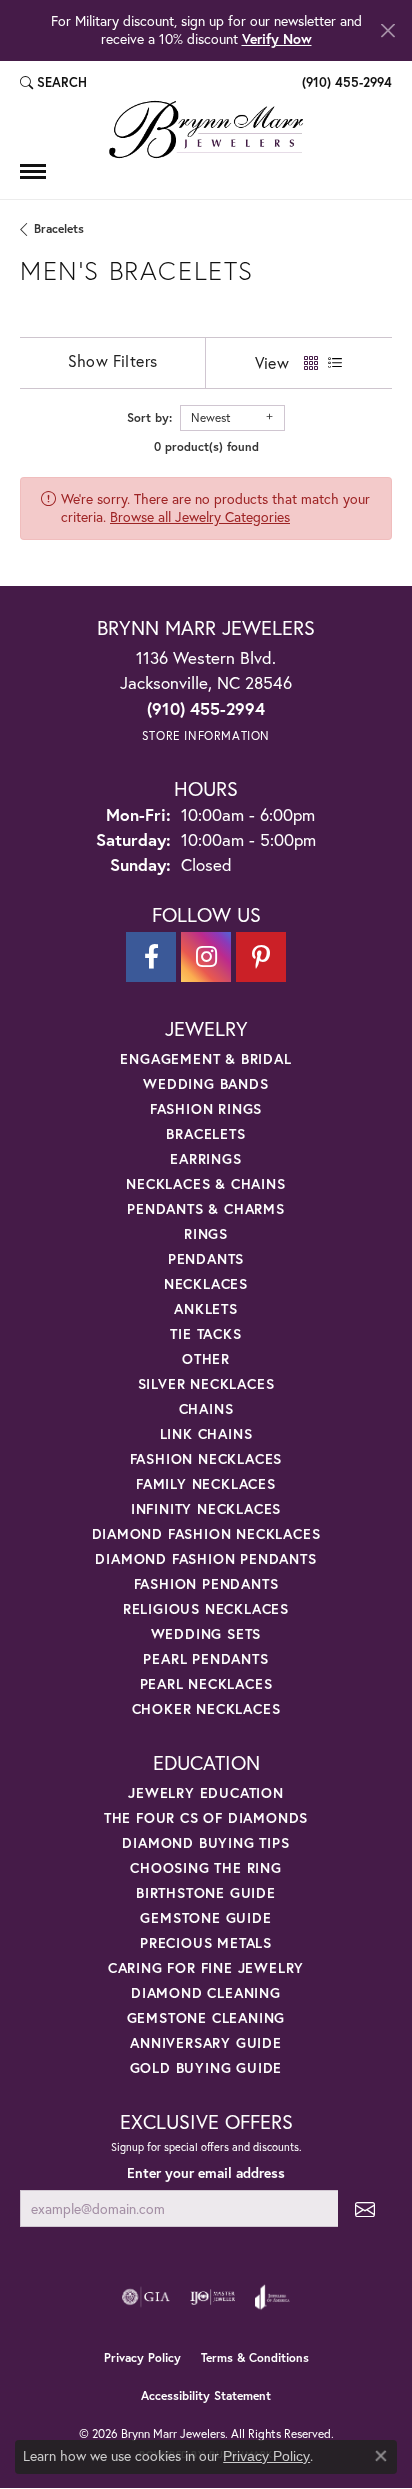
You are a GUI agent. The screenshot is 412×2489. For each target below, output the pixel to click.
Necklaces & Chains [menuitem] (205, 1183)
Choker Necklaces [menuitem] (206, 1708)
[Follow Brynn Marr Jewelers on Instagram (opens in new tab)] (206, 957)
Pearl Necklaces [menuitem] (206, 1683)
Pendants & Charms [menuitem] (206, 1208)
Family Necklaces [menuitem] (206, 1483)
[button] (53, 83)
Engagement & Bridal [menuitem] (205, 1058)
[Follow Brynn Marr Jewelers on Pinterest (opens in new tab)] (261, 957)
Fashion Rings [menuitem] (206, 1108)
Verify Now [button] (277, 38)
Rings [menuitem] (206, 1233)
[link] (345, 83)
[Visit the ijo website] (212, 2297)
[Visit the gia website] (146, 2297)
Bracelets (59, 228)
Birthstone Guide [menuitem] (206, 1892)
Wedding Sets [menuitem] (206, 1633)
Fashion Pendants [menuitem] (206, 1583)
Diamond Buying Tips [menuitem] (205, 1842)
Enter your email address (206, 2173)
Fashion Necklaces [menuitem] (206, 1458)
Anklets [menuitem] (206, 1308)
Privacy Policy (142, 2357)
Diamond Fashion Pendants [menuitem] (205, 1558)
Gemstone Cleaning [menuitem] (206, 2017)
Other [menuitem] (206, 1358)
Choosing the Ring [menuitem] (206, 1867)
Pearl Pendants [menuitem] (205, 1658)
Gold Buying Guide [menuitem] (206, 2067)
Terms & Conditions (255, 2357)
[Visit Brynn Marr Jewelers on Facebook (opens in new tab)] (151, 957)
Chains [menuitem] (206, 1408)
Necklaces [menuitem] (206, 1283)
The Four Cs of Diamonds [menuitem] (206, 1817)
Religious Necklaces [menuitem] (206, 1608)
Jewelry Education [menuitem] (206, 1792)
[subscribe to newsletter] (365, 2208)
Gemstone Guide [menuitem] (205, 1917)
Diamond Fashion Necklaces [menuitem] (206, 1533)
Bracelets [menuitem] (205, 1133)
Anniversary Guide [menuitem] (206, 2042)
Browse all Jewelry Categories (200, 517)
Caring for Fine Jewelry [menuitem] (206, 1967)
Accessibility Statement (206, 2395)
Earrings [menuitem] (205, 1158)
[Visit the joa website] (272, 2297)
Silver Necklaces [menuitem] (206, 1383)
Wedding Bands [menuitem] (205, 1083)
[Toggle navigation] (33, 171)
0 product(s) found (206, 446)
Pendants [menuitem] (206, 1258)
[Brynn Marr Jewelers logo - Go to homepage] (206, 129)
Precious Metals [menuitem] (206, 1942)
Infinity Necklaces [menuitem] (206, 1508)
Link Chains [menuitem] (206, 1433)
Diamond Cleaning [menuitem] (206, 1992)
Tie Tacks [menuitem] (205, 1333)
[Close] (387, 30)
